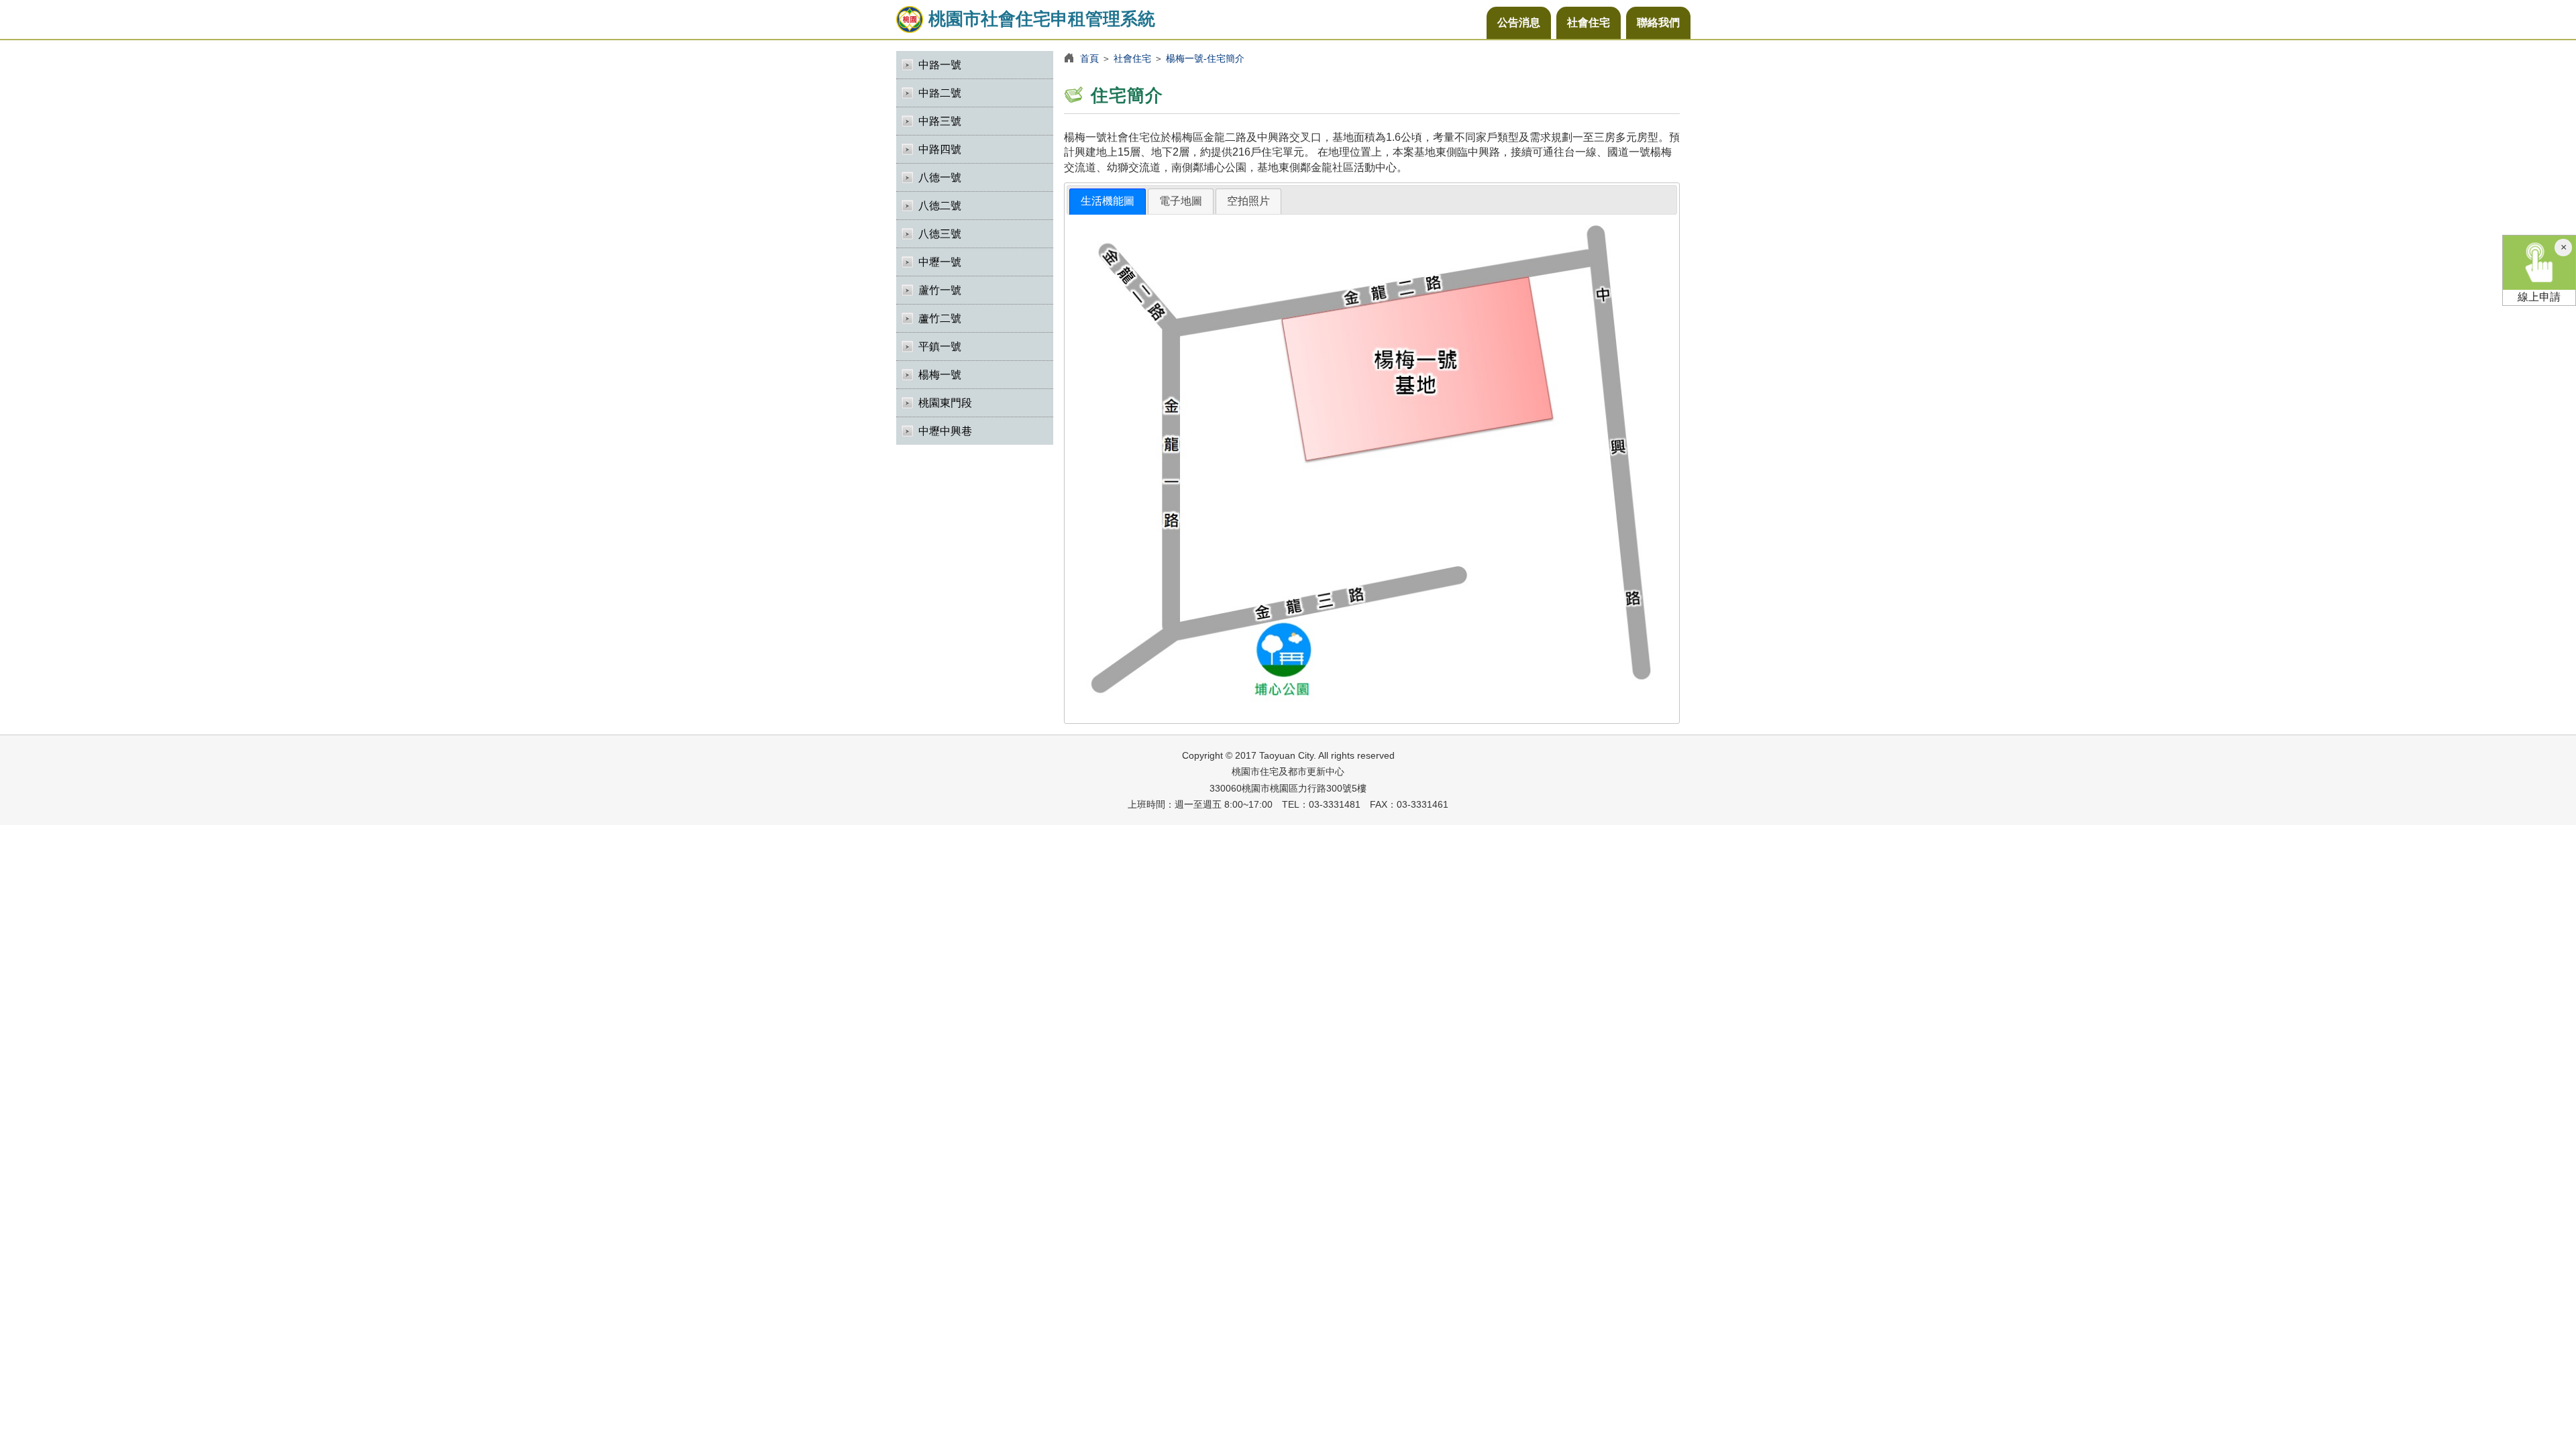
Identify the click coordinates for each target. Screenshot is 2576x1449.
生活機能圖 (1108, 201)
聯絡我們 (1658, 22)
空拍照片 (1248, 201)
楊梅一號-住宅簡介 (1205, 58)
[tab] (1108, 202)
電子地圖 (1181, 201)
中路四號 (940, 149)
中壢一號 (940, 262)
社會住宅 (1589, 22)
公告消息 (1519, 22)
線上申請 (2539, 297)
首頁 (1089, 58)
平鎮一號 (940, 346)
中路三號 (940, 121)
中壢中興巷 (945, 431)
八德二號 (940, 206)
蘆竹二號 (940, 318)
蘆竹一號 (940, 290)
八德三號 (940, 234)
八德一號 (940, 177)
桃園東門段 (945, 403)
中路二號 (940, 93)
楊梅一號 (940, 375)
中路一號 (940, 65)
